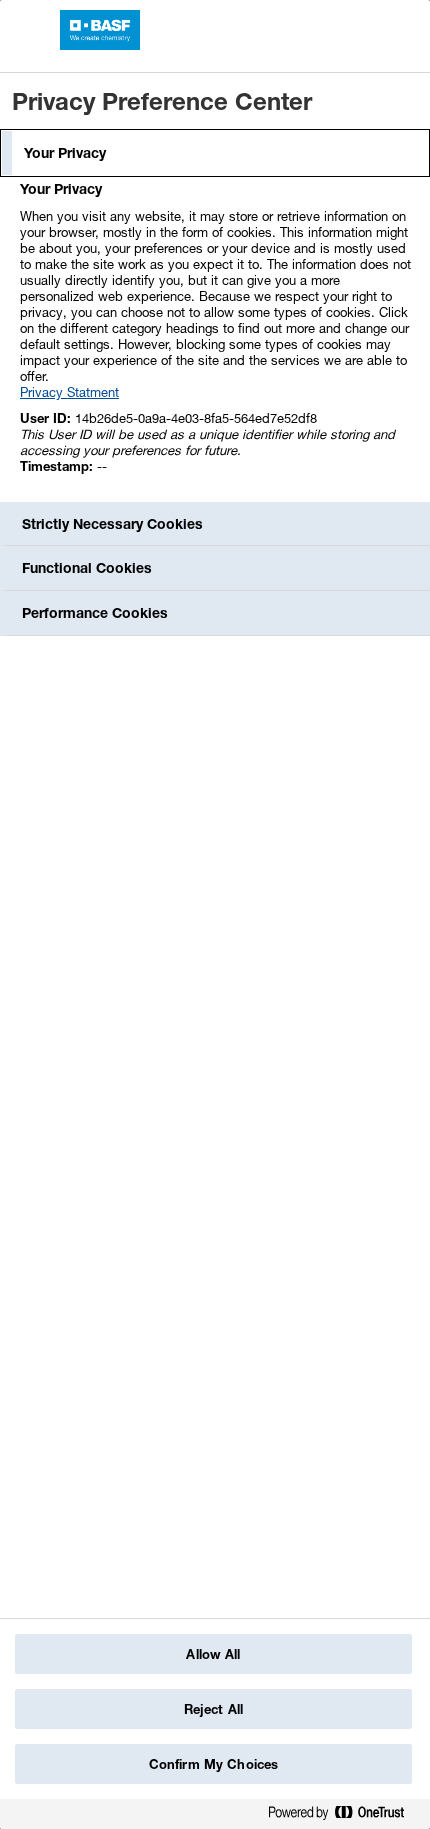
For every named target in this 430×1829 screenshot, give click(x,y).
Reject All (213, 1709)
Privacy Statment (69, 392)
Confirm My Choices (213, 1764)
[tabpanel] (217, 338)
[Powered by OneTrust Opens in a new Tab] (344, 1816)
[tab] (215, 153)
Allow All (213, 1654)
